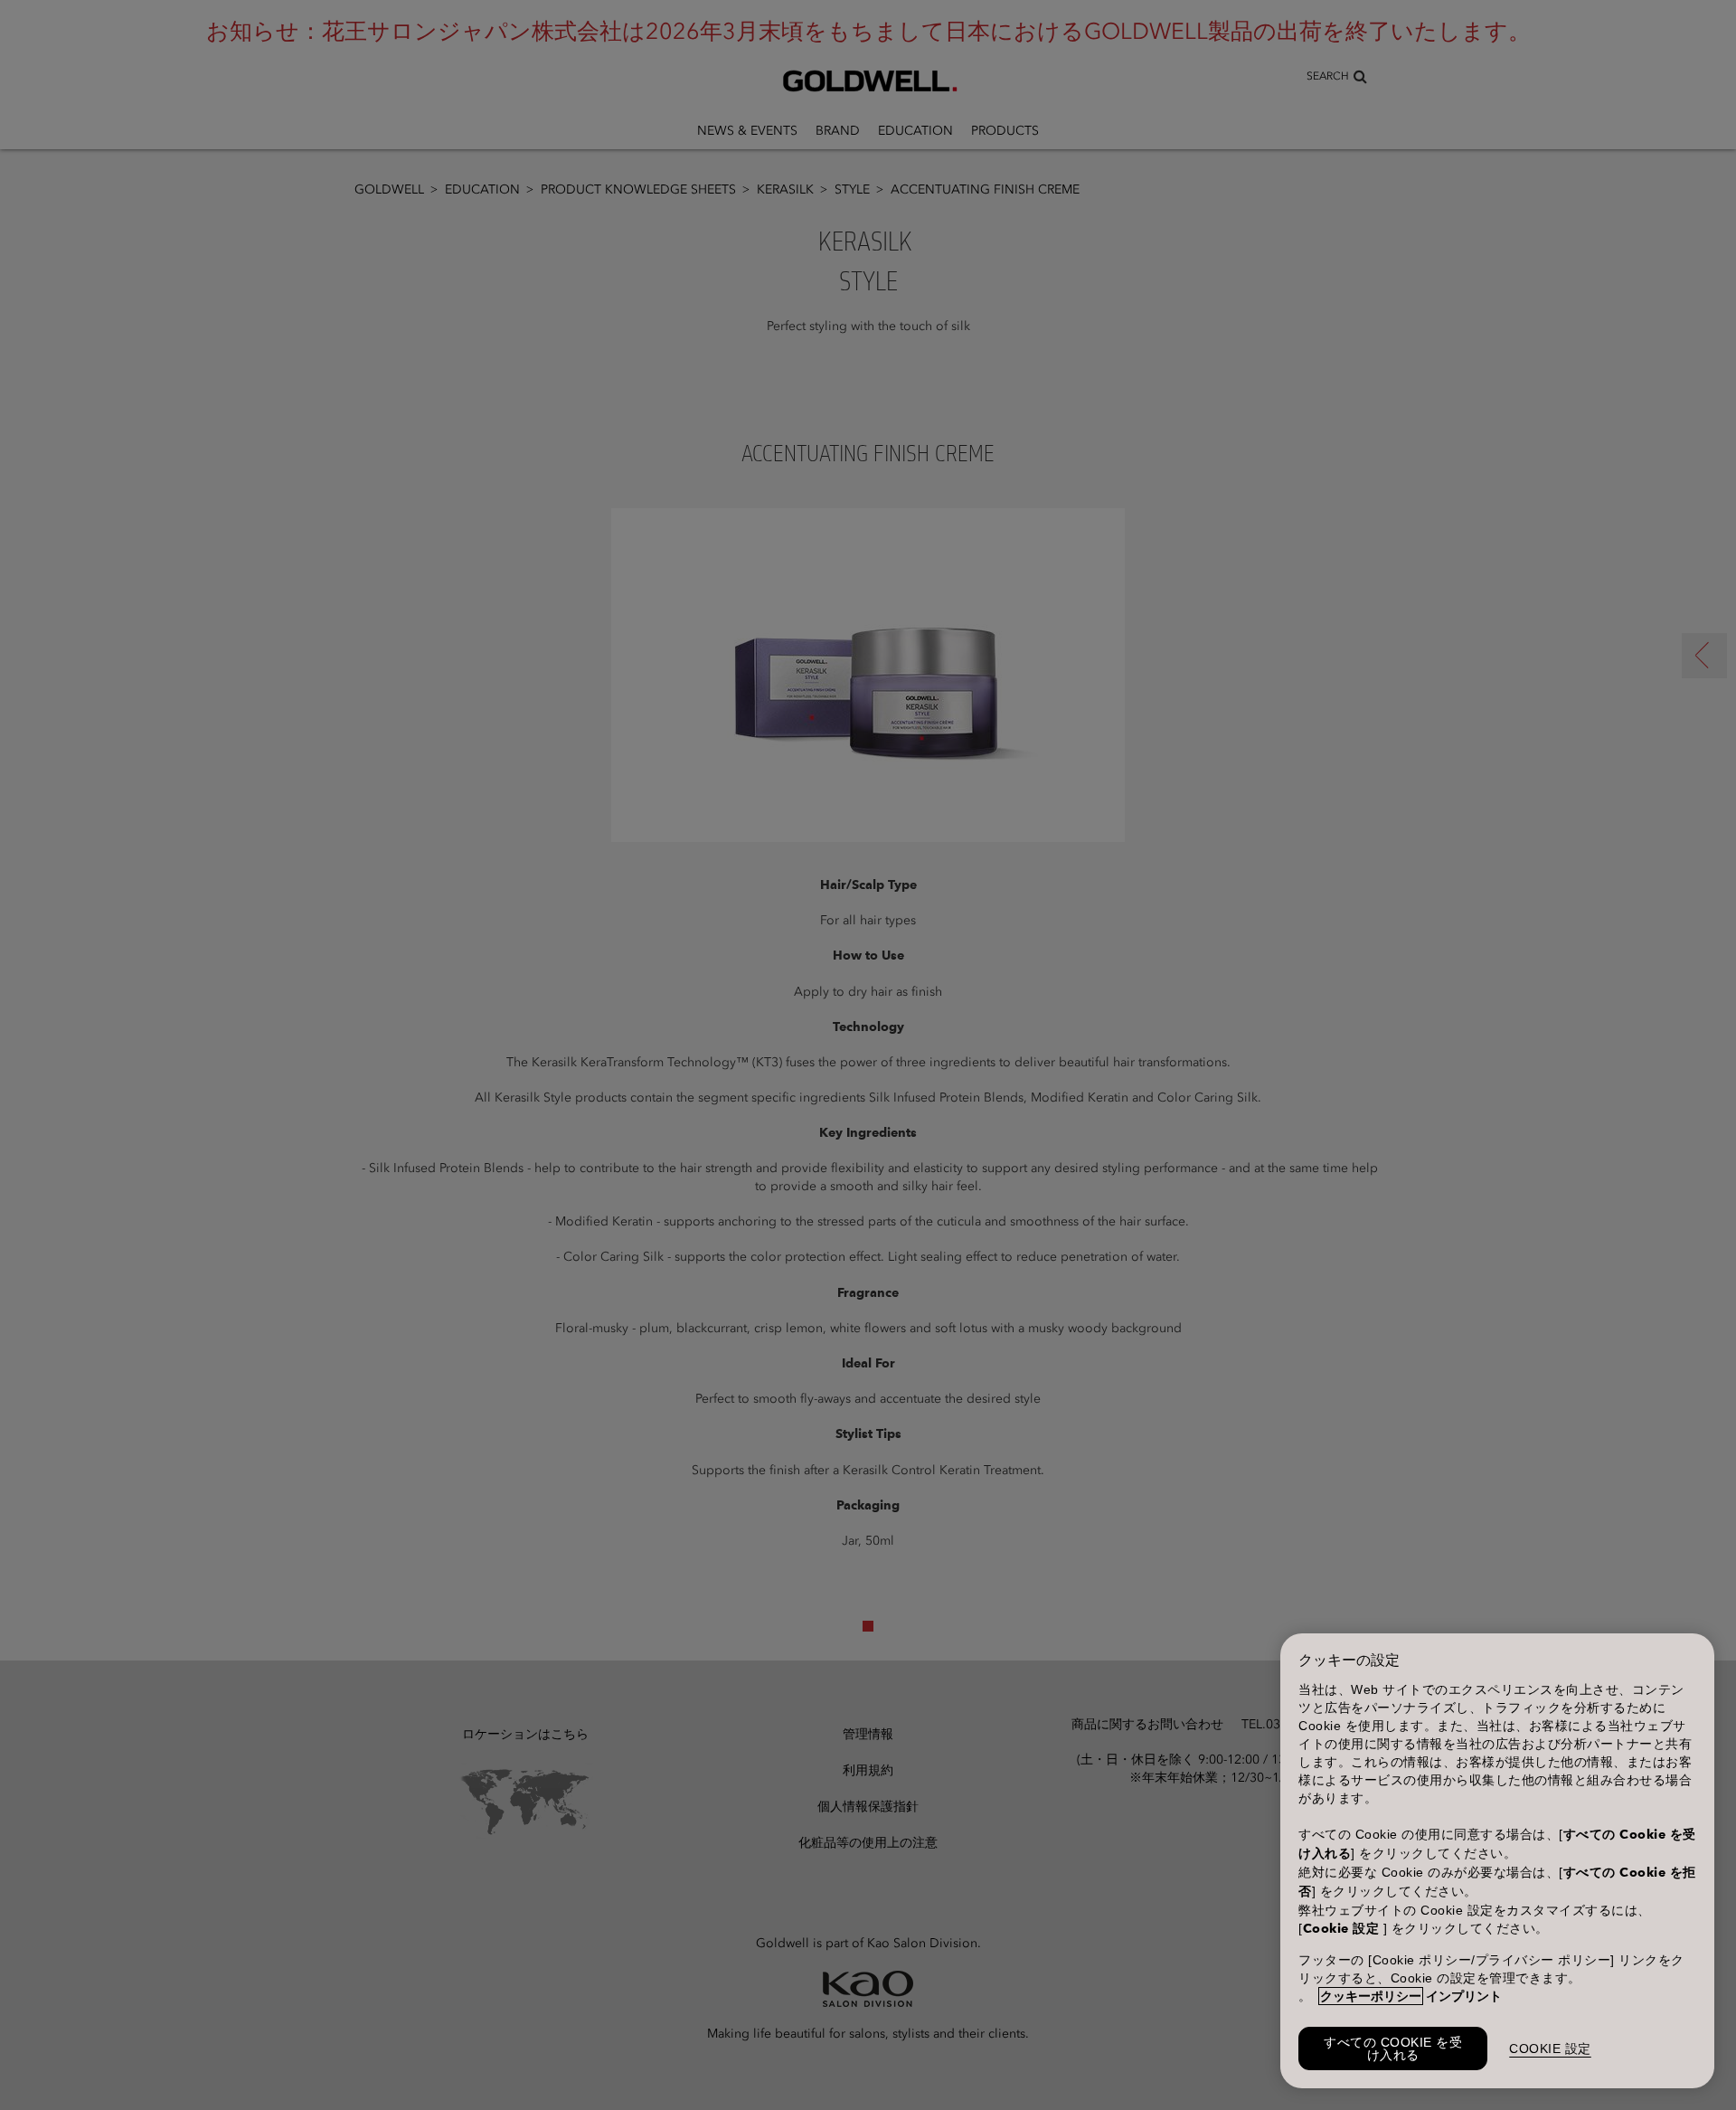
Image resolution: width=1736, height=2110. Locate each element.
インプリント (1464, 1996)
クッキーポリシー (1371, 1996)
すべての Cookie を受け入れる (1393, 2048)
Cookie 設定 (1550, 2048)
